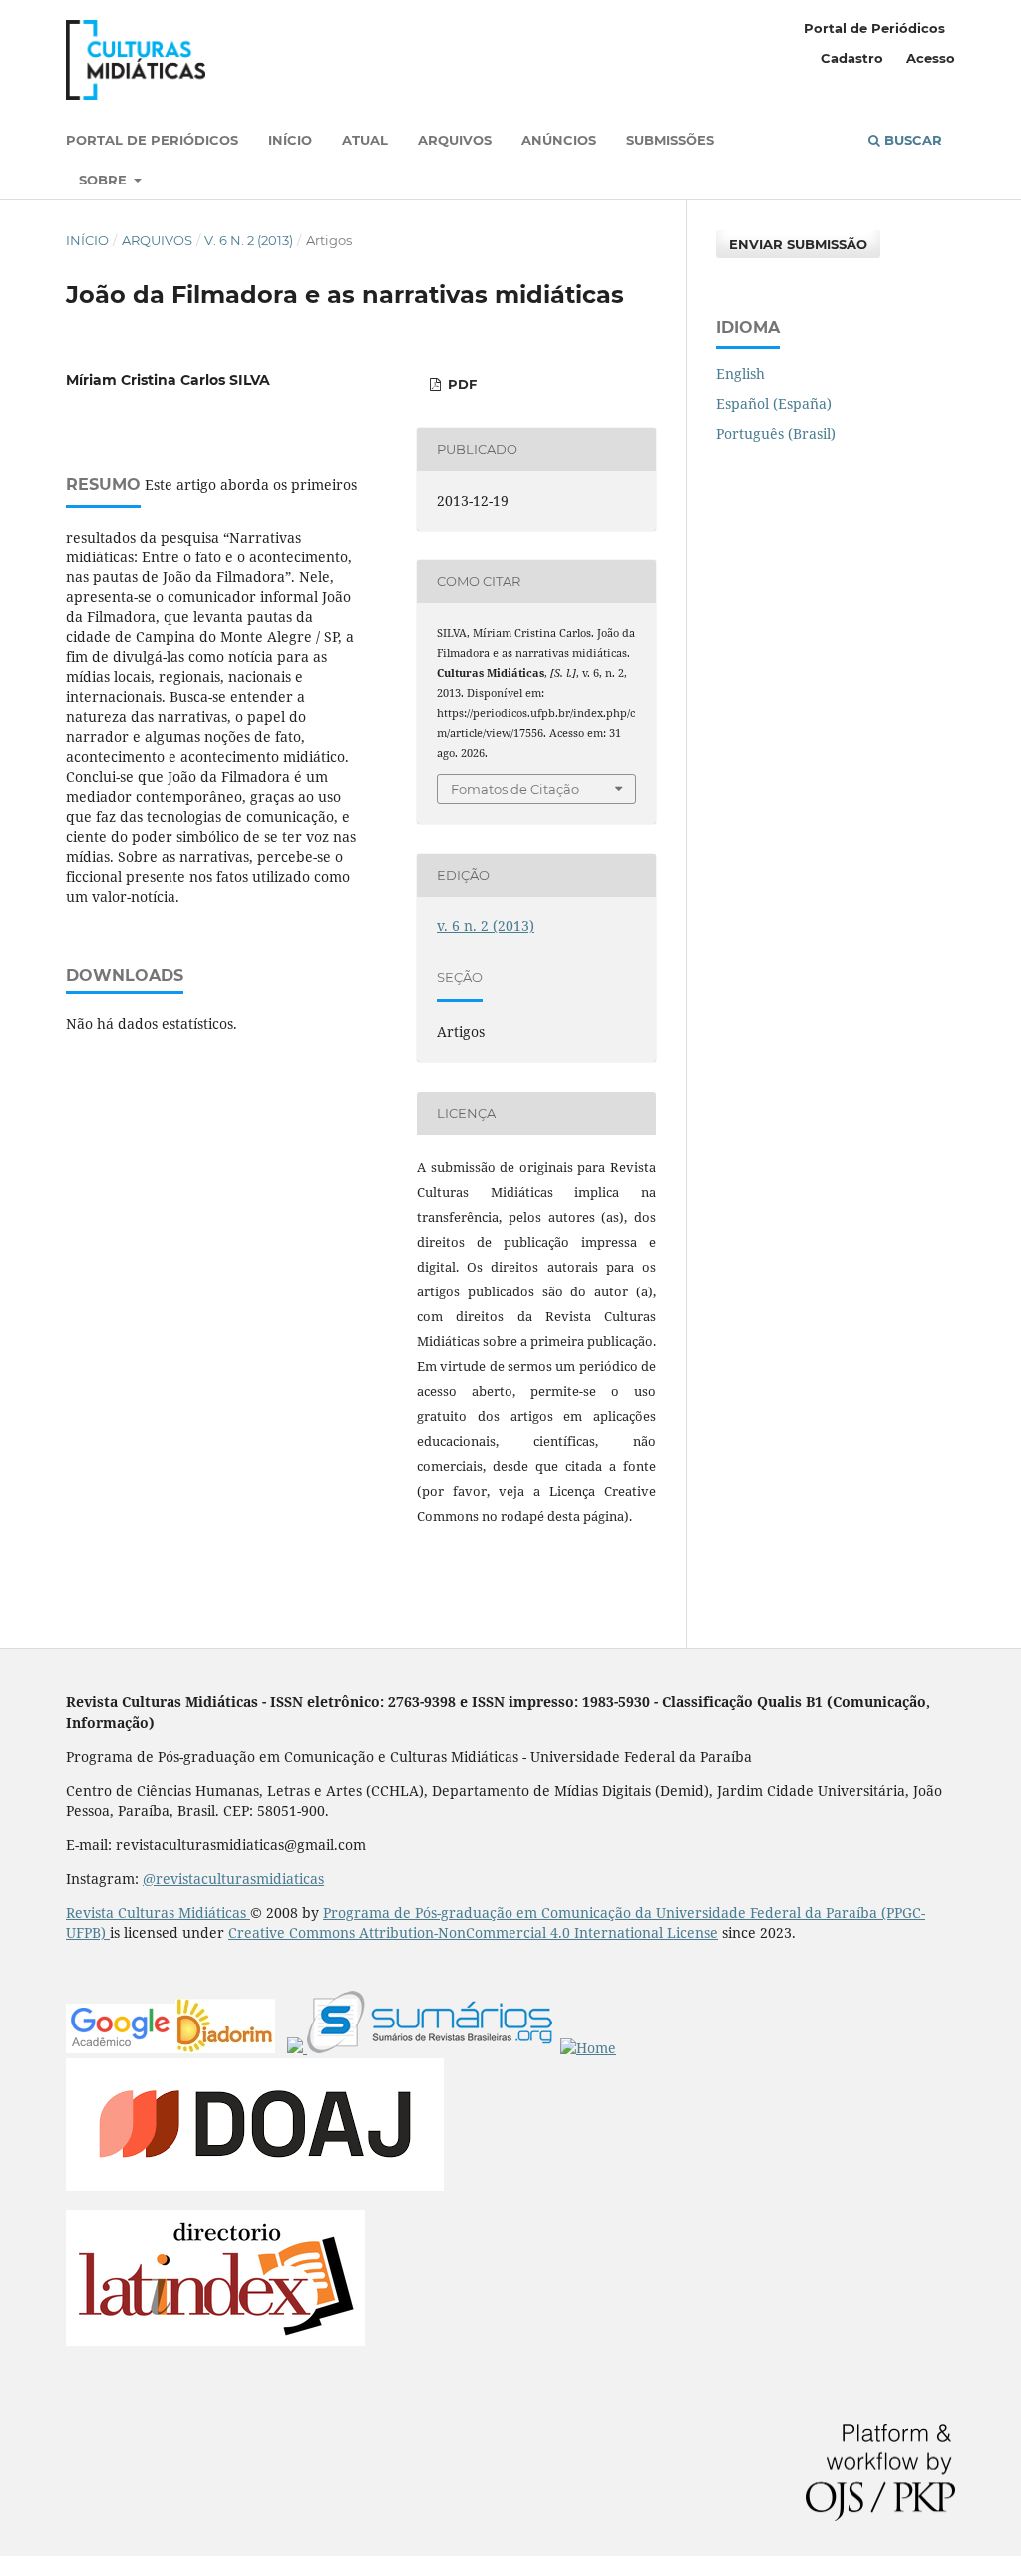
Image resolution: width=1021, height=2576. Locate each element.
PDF (460, 384)
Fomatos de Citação (515, 789)
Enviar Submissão (798, 244)
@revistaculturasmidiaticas (233, 1878)
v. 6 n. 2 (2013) (249, 240)
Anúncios (559, 140)
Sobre (105, 180)
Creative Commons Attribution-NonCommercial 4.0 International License (473, 1932)
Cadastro (852, 58)
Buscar (911, 140)
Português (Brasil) (776, 433)
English (740, 373)
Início (290, 140)
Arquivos (455, 140)
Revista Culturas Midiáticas (158, 1912)
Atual (365, 140)
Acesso (931, 58)
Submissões (670, 140)
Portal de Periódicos (152, 140)
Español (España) (774, 403)
